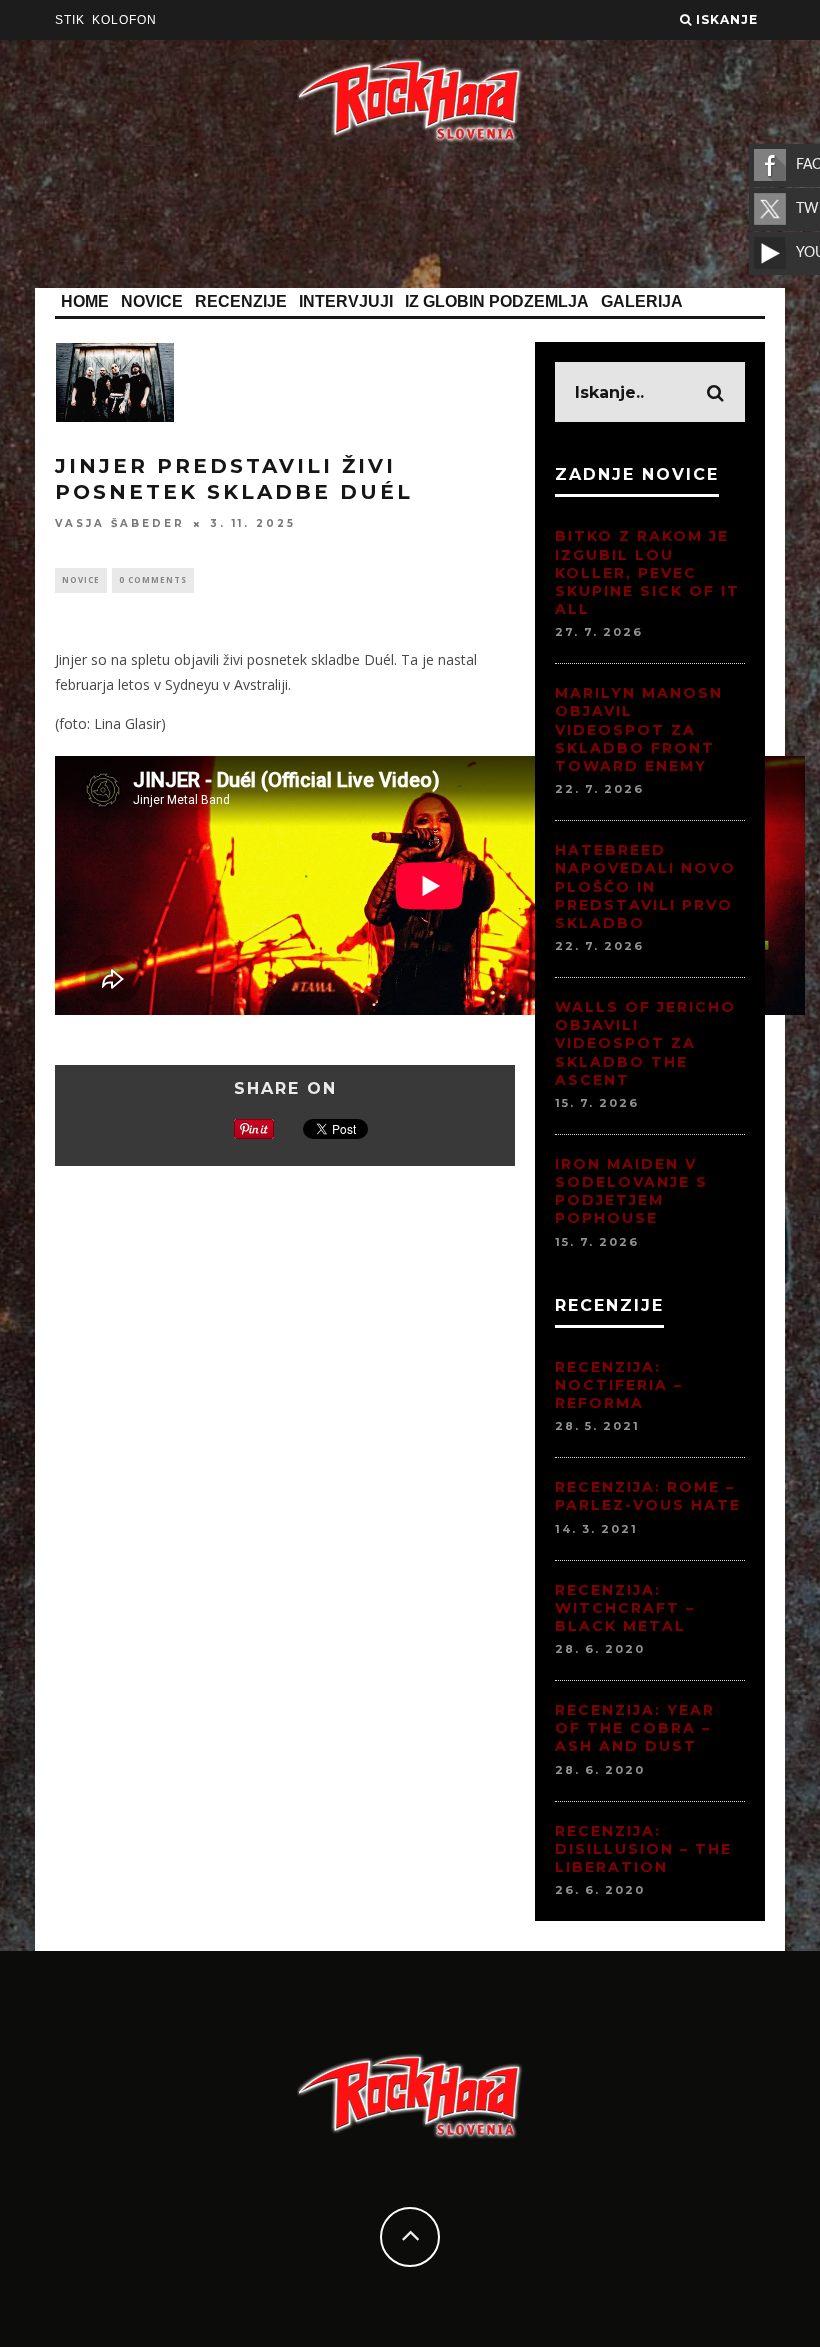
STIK (70, 20)
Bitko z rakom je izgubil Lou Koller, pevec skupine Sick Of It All (647, 572)
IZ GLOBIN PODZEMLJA (497, 301)
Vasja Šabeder (120, 523)
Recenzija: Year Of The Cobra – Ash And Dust (635, 1728)
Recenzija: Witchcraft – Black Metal (625, 1608)
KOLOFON (124, 20)
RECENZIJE (241, 301)
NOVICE (152, 301)
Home (85, 301)
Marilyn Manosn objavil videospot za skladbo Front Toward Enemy (639, 729)
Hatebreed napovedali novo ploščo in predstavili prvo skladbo (645, 886)
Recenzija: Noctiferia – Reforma (619, 1385)
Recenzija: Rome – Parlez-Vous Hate (648, 1496)
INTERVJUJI (346, 301)
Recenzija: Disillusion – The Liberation (643, 1849)
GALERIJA (642, 301)
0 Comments (153, 579)
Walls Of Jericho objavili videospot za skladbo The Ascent (645, 1043)
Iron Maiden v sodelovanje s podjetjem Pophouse (631, 1191)
